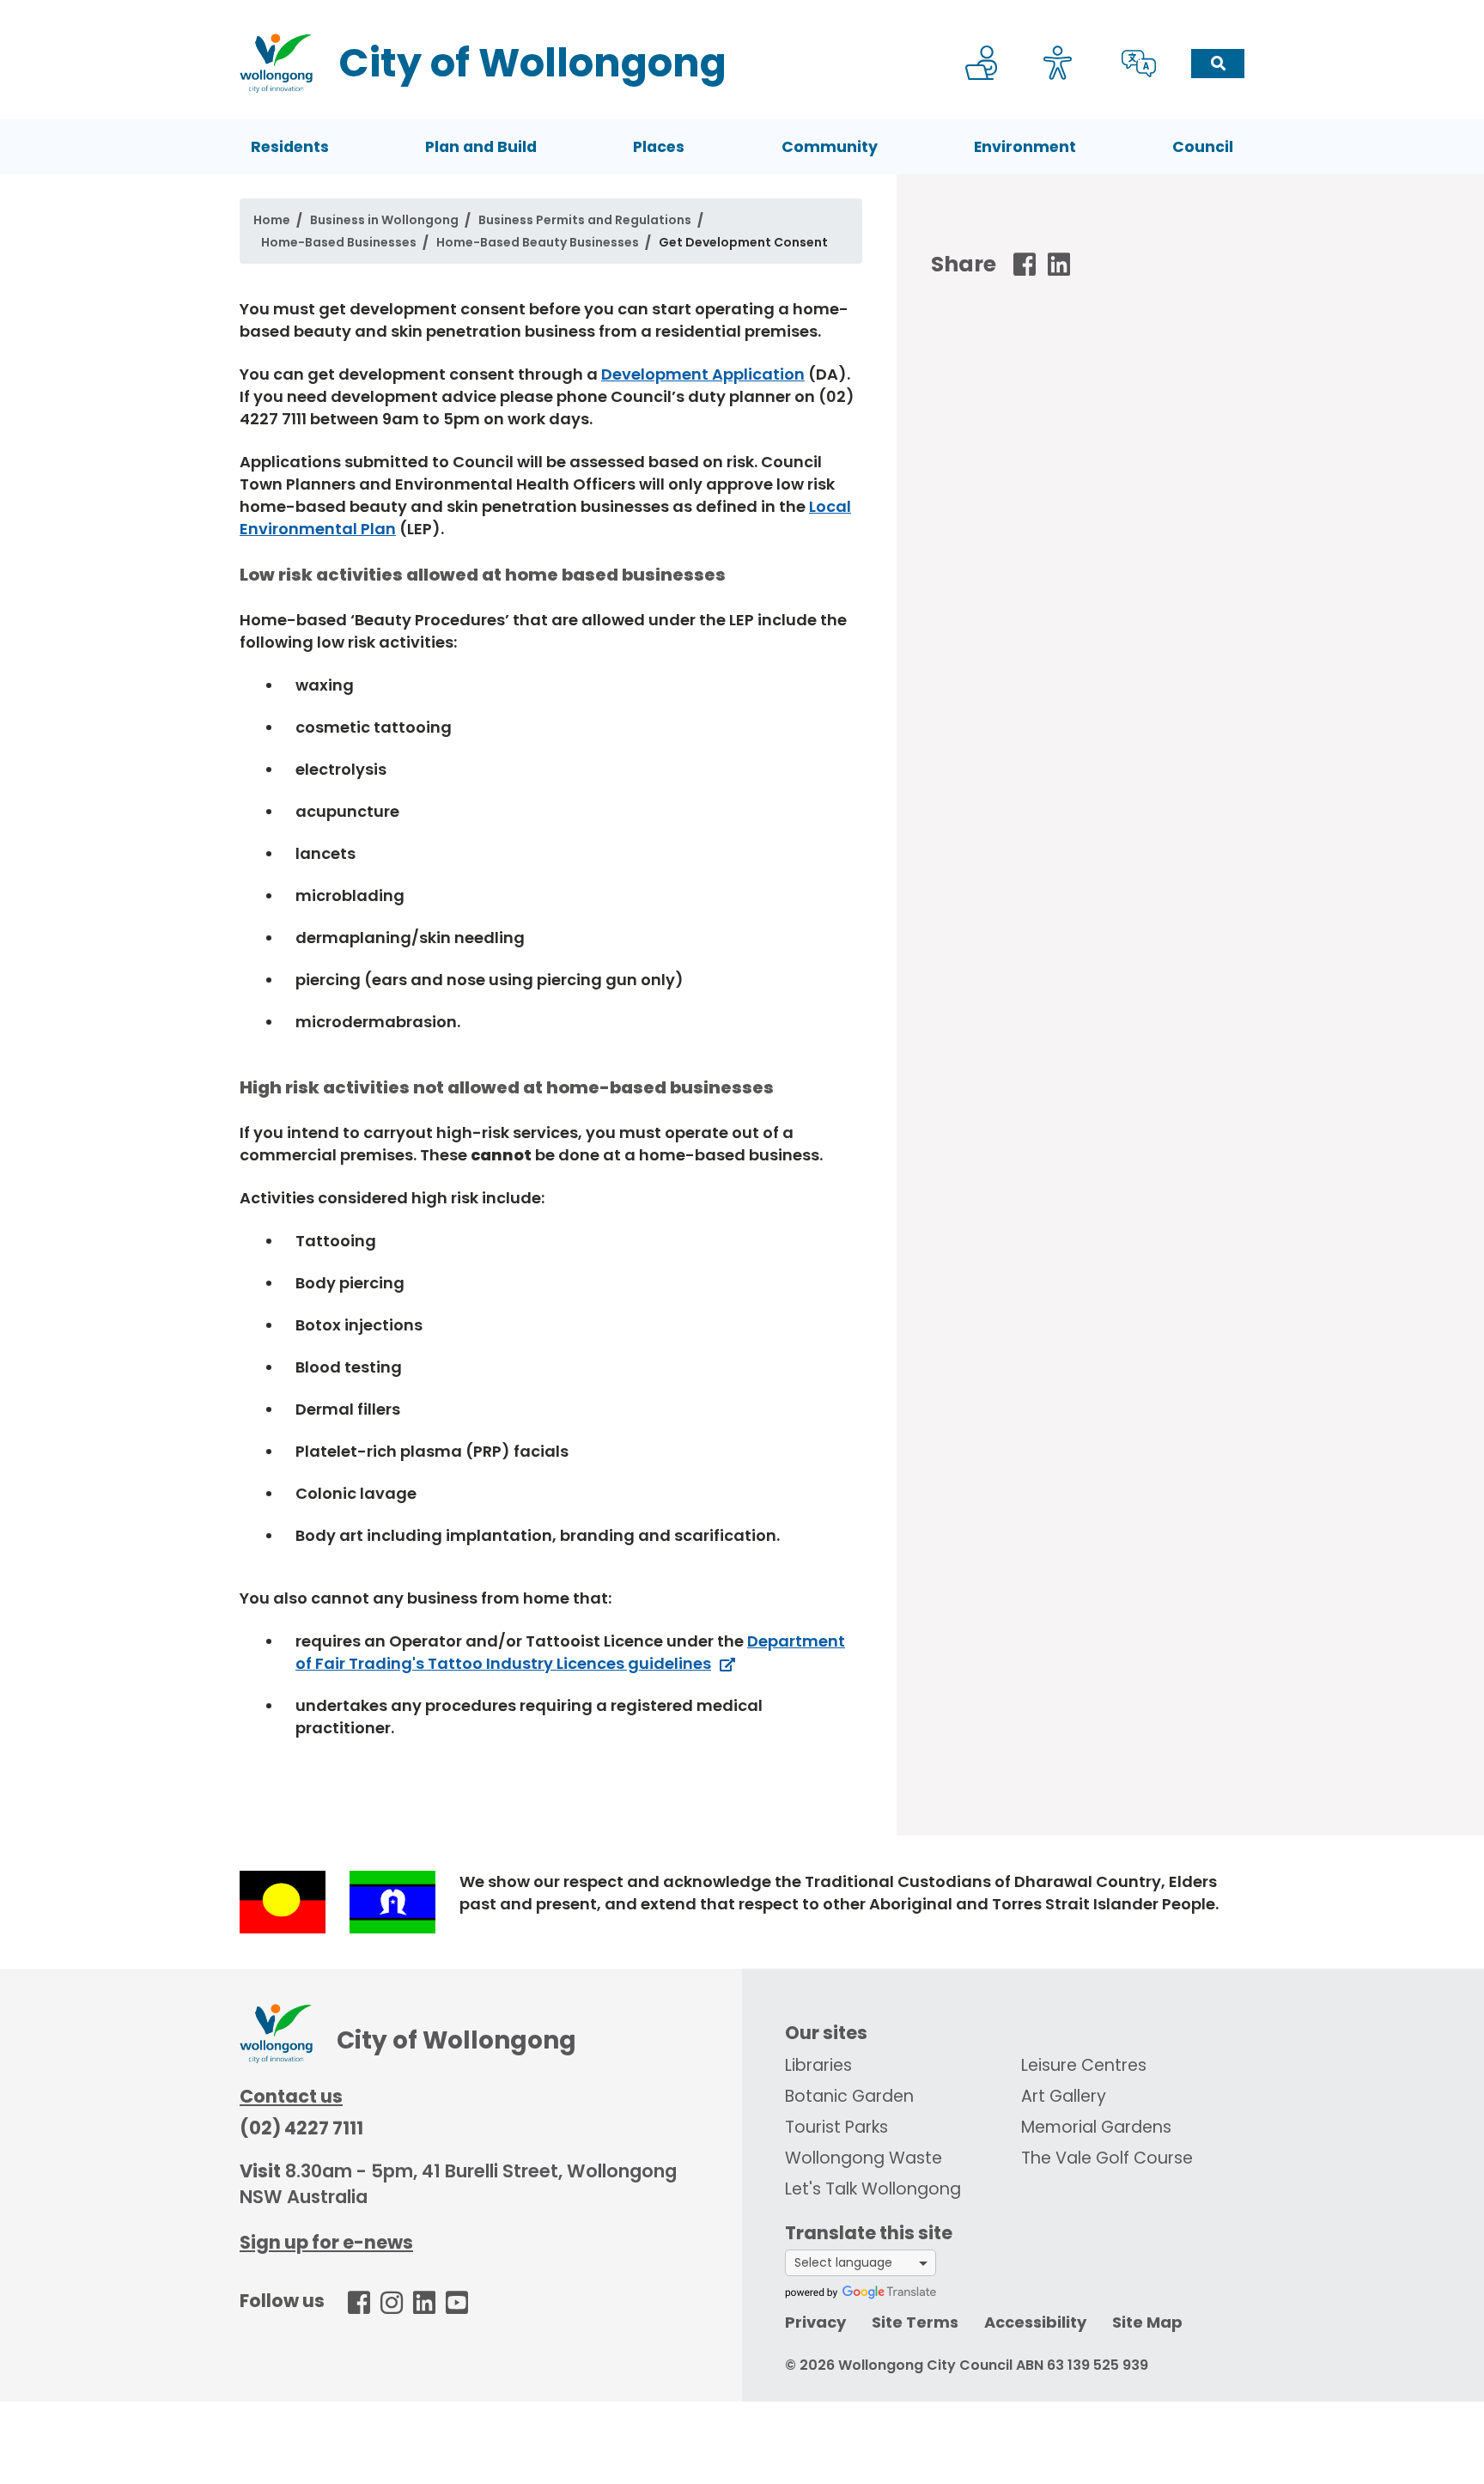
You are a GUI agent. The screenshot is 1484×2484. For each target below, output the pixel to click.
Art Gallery (1064, 2096)
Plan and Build (481, 147)
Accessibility (1035, 2322)
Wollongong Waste (864, 2158)
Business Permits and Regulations (585, 220)
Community (830, 147)
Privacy (815, 2322)
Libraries (818, 2065)
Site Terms (915, 2322)
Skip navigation (745, 12)
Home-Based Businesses (339, 242)
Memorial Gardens (1096, 2127)
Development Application (703, 374)
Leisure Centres (1084, 2065)
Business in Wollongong (384, 220)
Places (659, 147)
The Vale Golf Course (1107, 2158)
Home (272, 220)
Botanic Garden (849, 2096)
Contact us (291, 2096)
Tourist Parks (836, 2127)
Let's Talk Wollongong (873, 2189)
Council (1203, 147)
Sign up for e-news (326, 2242)
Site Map (1147, 2322)
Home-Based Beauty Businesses (538, 242)
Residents (290, 147)
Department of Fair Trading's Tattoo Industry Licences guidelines (570, 1652)
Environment (1025, 147)
